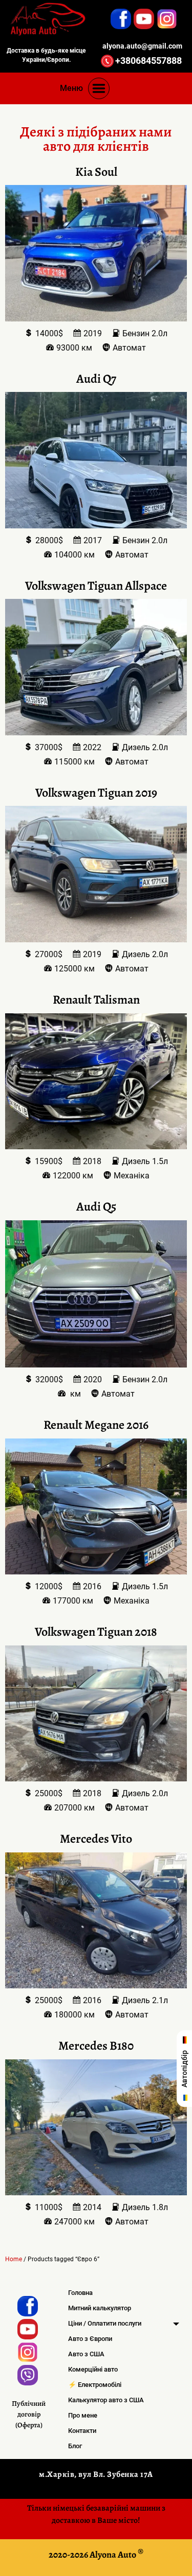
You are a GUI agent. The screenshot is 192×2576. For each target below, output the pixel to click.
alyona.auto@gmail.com (142, 46)
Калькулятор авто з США (106, 2400)
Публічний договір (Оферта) (29, 2414)
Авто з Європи (90, 2339)
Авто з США (86, 2354)
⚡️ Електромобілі (95, 2385)
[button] (99, 88)
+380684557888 (148, 61)
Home (14, 2259)
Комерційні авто (93, 2369)
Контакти (82, 2431)
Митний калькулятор (100, 2308)
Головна (80, 2293)
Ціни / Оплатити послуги (105, 2323)
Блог (75, 2446)
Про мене (83, 2415)
